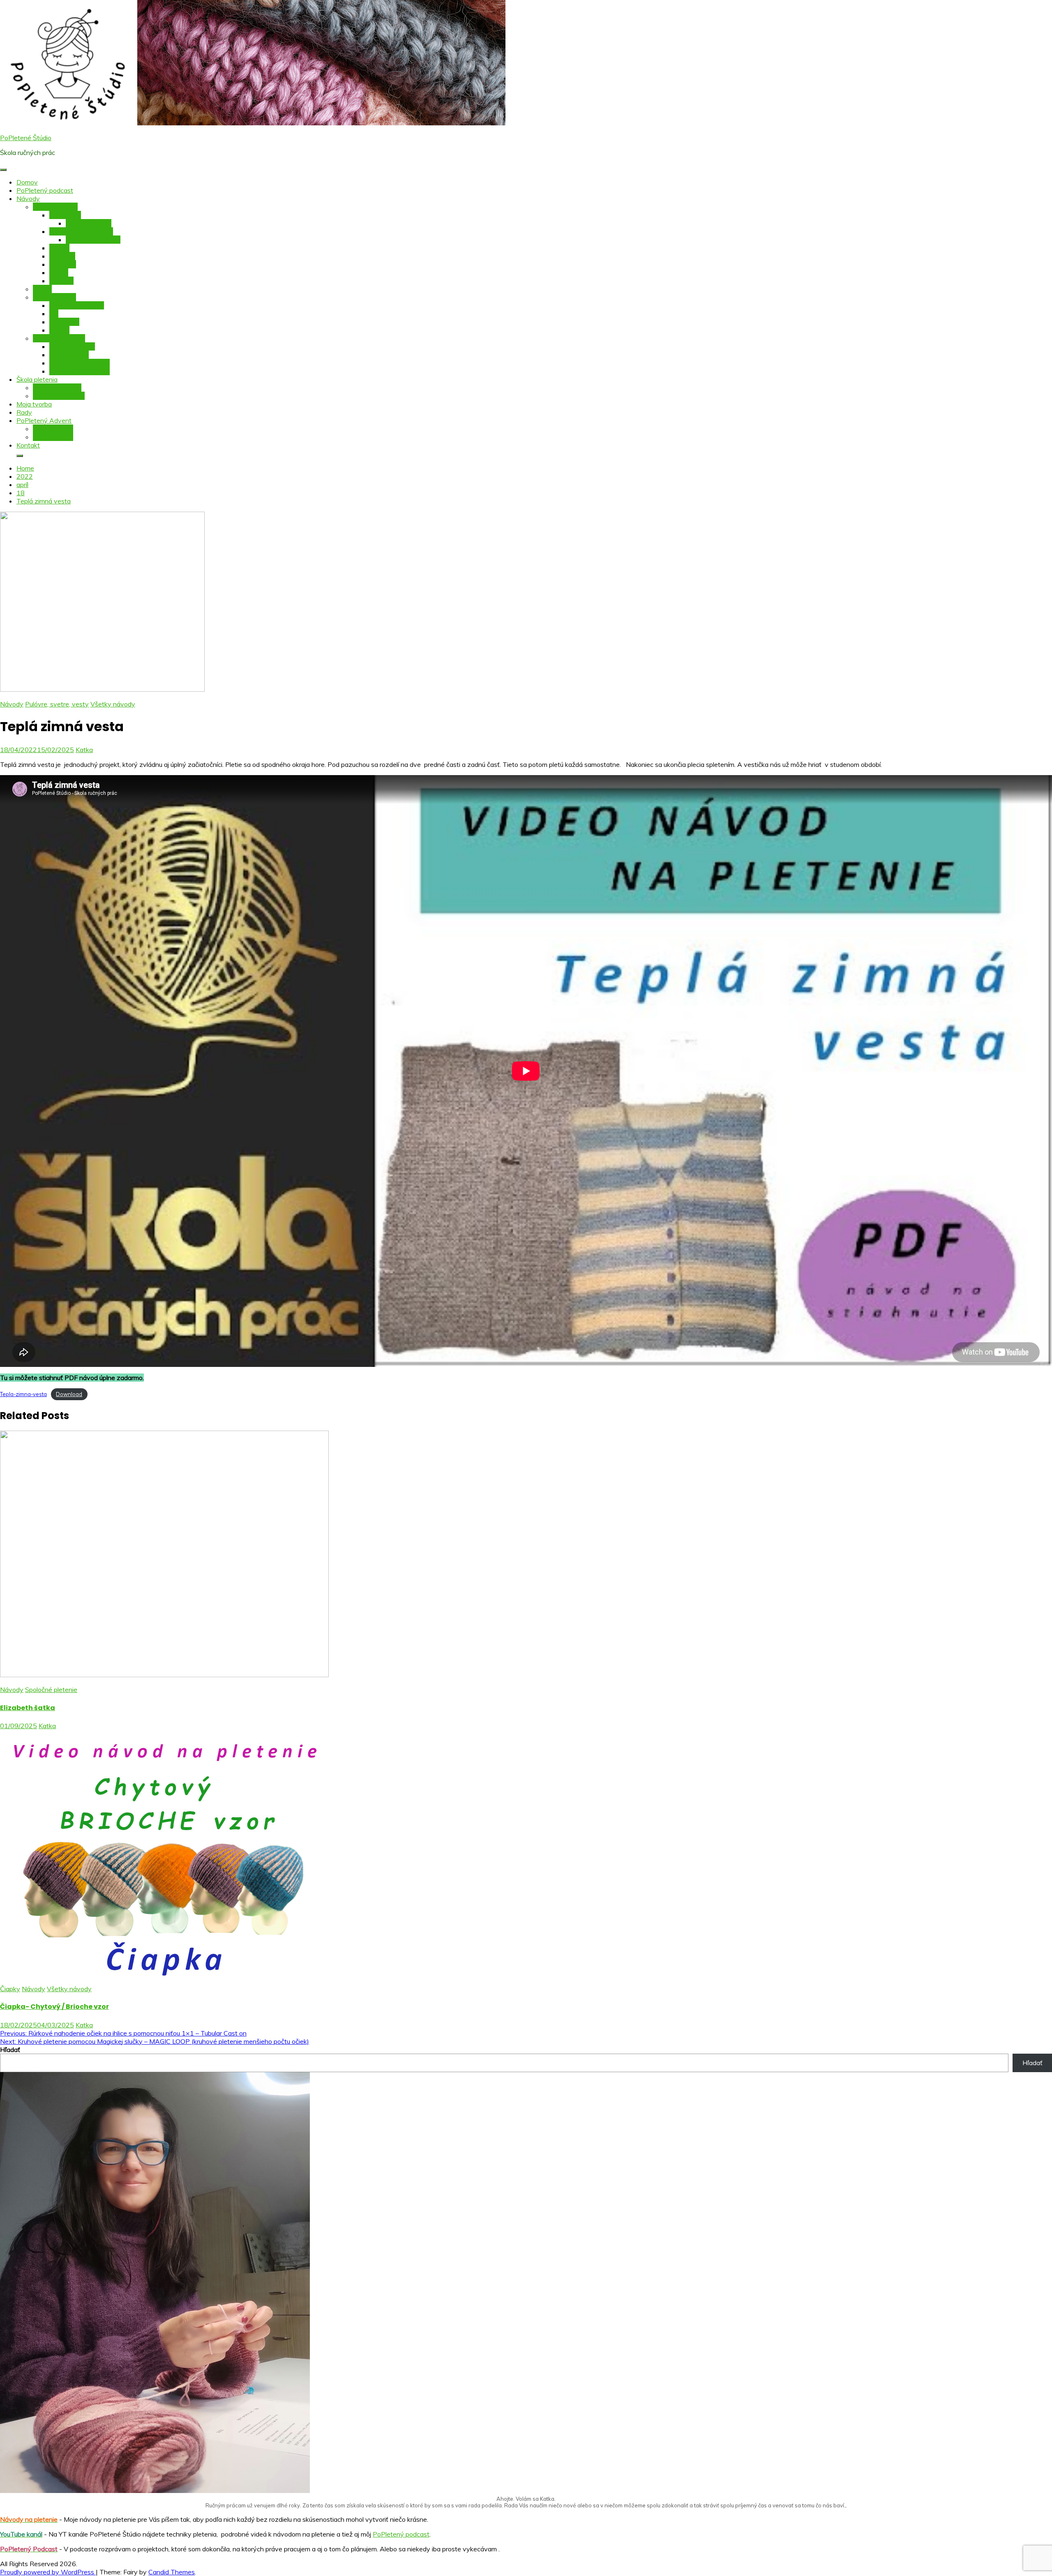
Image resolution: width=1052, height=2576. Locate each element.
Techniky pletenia (59, 396)
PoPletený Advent (44, 420)
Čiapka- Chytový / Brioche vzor (54, 2007)
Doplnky (61, 281)
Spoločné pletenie (59, 338)
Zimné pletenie (54, 297)
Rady (24, 412)
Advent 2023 (53, 429)
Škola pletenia (37, 379)
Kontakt (28, 445)
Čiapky (59, 248)
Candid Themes (172, 2572)
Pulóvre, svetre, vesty (81, 231)
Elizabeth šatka (89, 223)
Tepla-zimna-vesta (23, 1394)
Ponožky (62, 256)
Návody (28, 199)
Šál (54, 314)
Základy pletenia (57, 388)
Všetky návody (55, 207)
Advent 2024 (53, 437)
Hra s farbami (69, 355)
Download (69, 1394)
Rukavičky (64, 322)
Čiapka (59, 330)
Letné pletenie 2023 (80, 363)
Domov (27, 182)
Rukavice (63, 264)
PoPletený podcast (45, 190)
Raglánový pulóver (93, 240)
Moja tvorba (34, 404)
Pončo (59, 272)
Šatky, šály (65, 215)
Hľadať (10, 2050)
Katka (84, 750)
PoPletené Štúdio (26, 138)
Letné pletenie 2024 (80, 371)
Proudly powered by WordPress (48, 2572)
